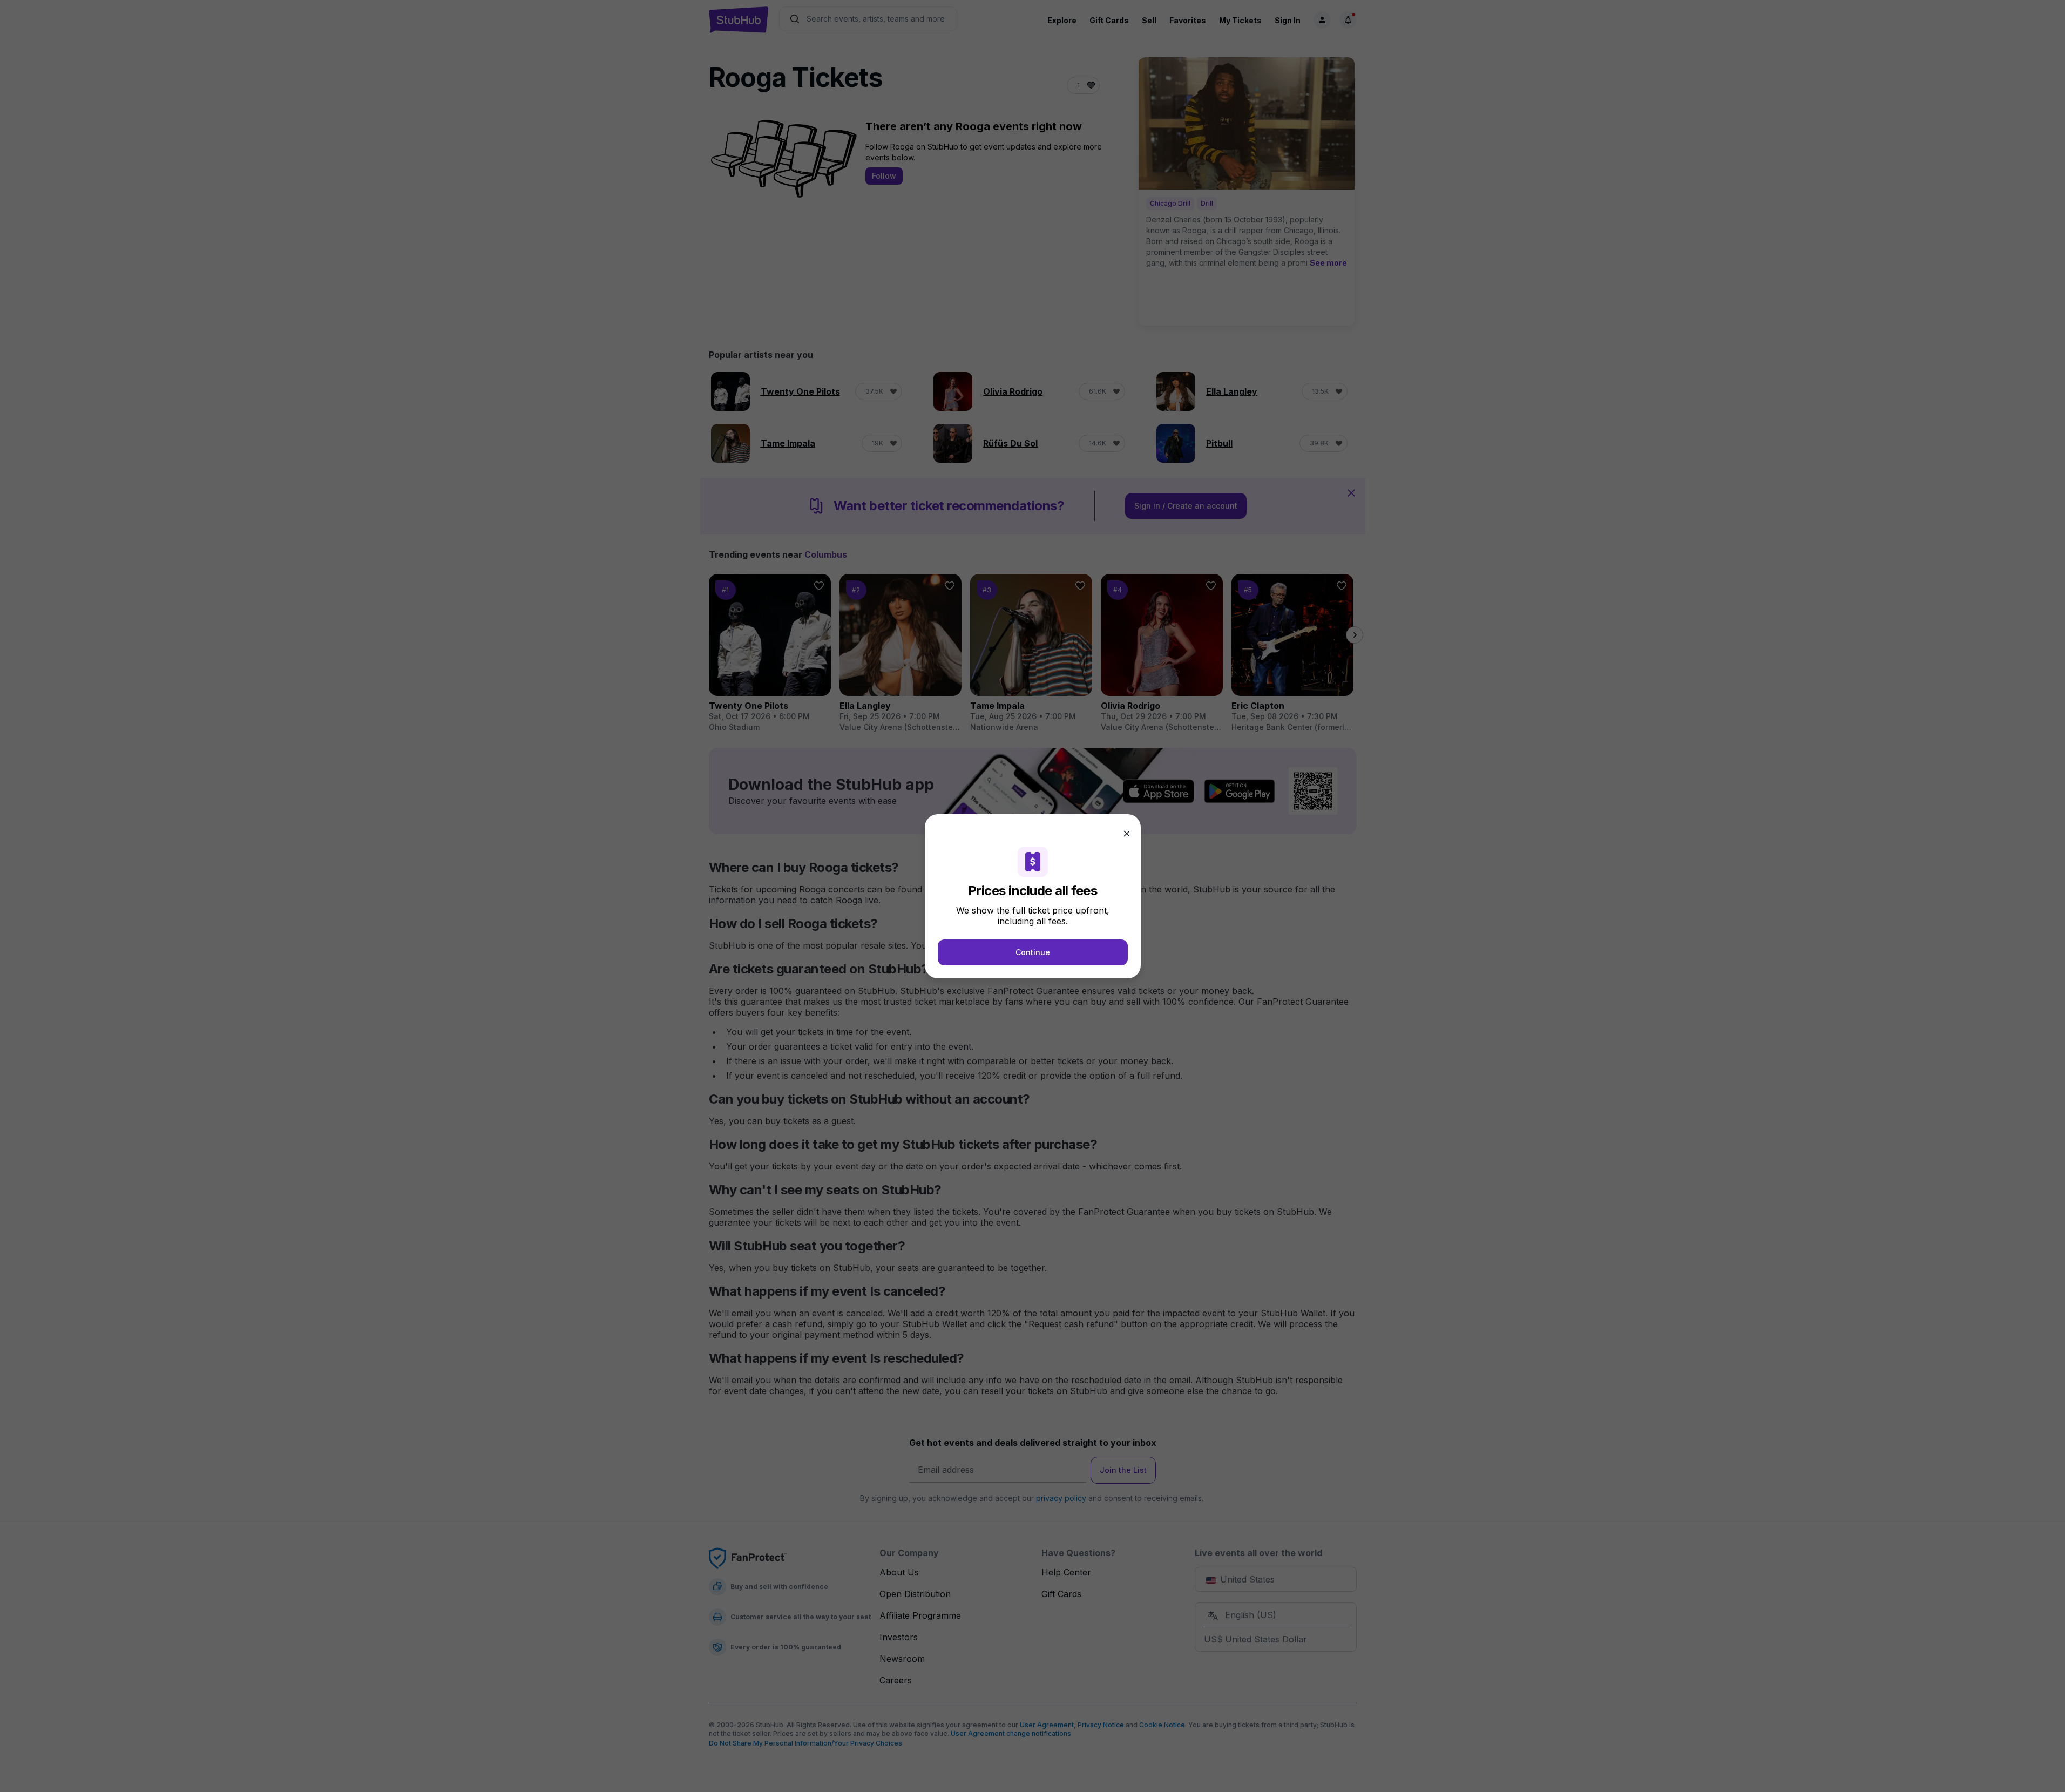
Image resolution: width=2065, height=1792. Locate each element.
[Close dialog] (1127, 834)
